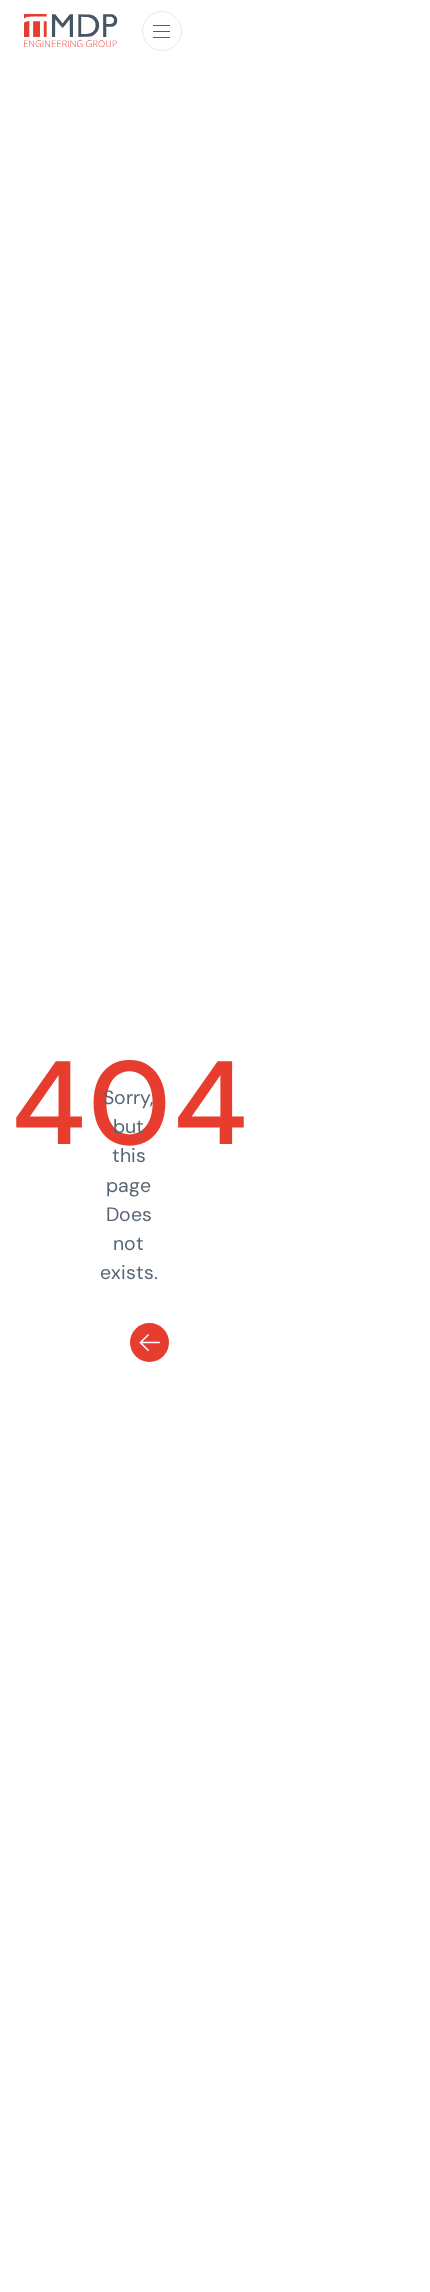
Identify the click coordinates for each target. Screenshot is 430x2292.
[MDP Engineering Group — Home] (71, 31)
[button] (162, 31)
